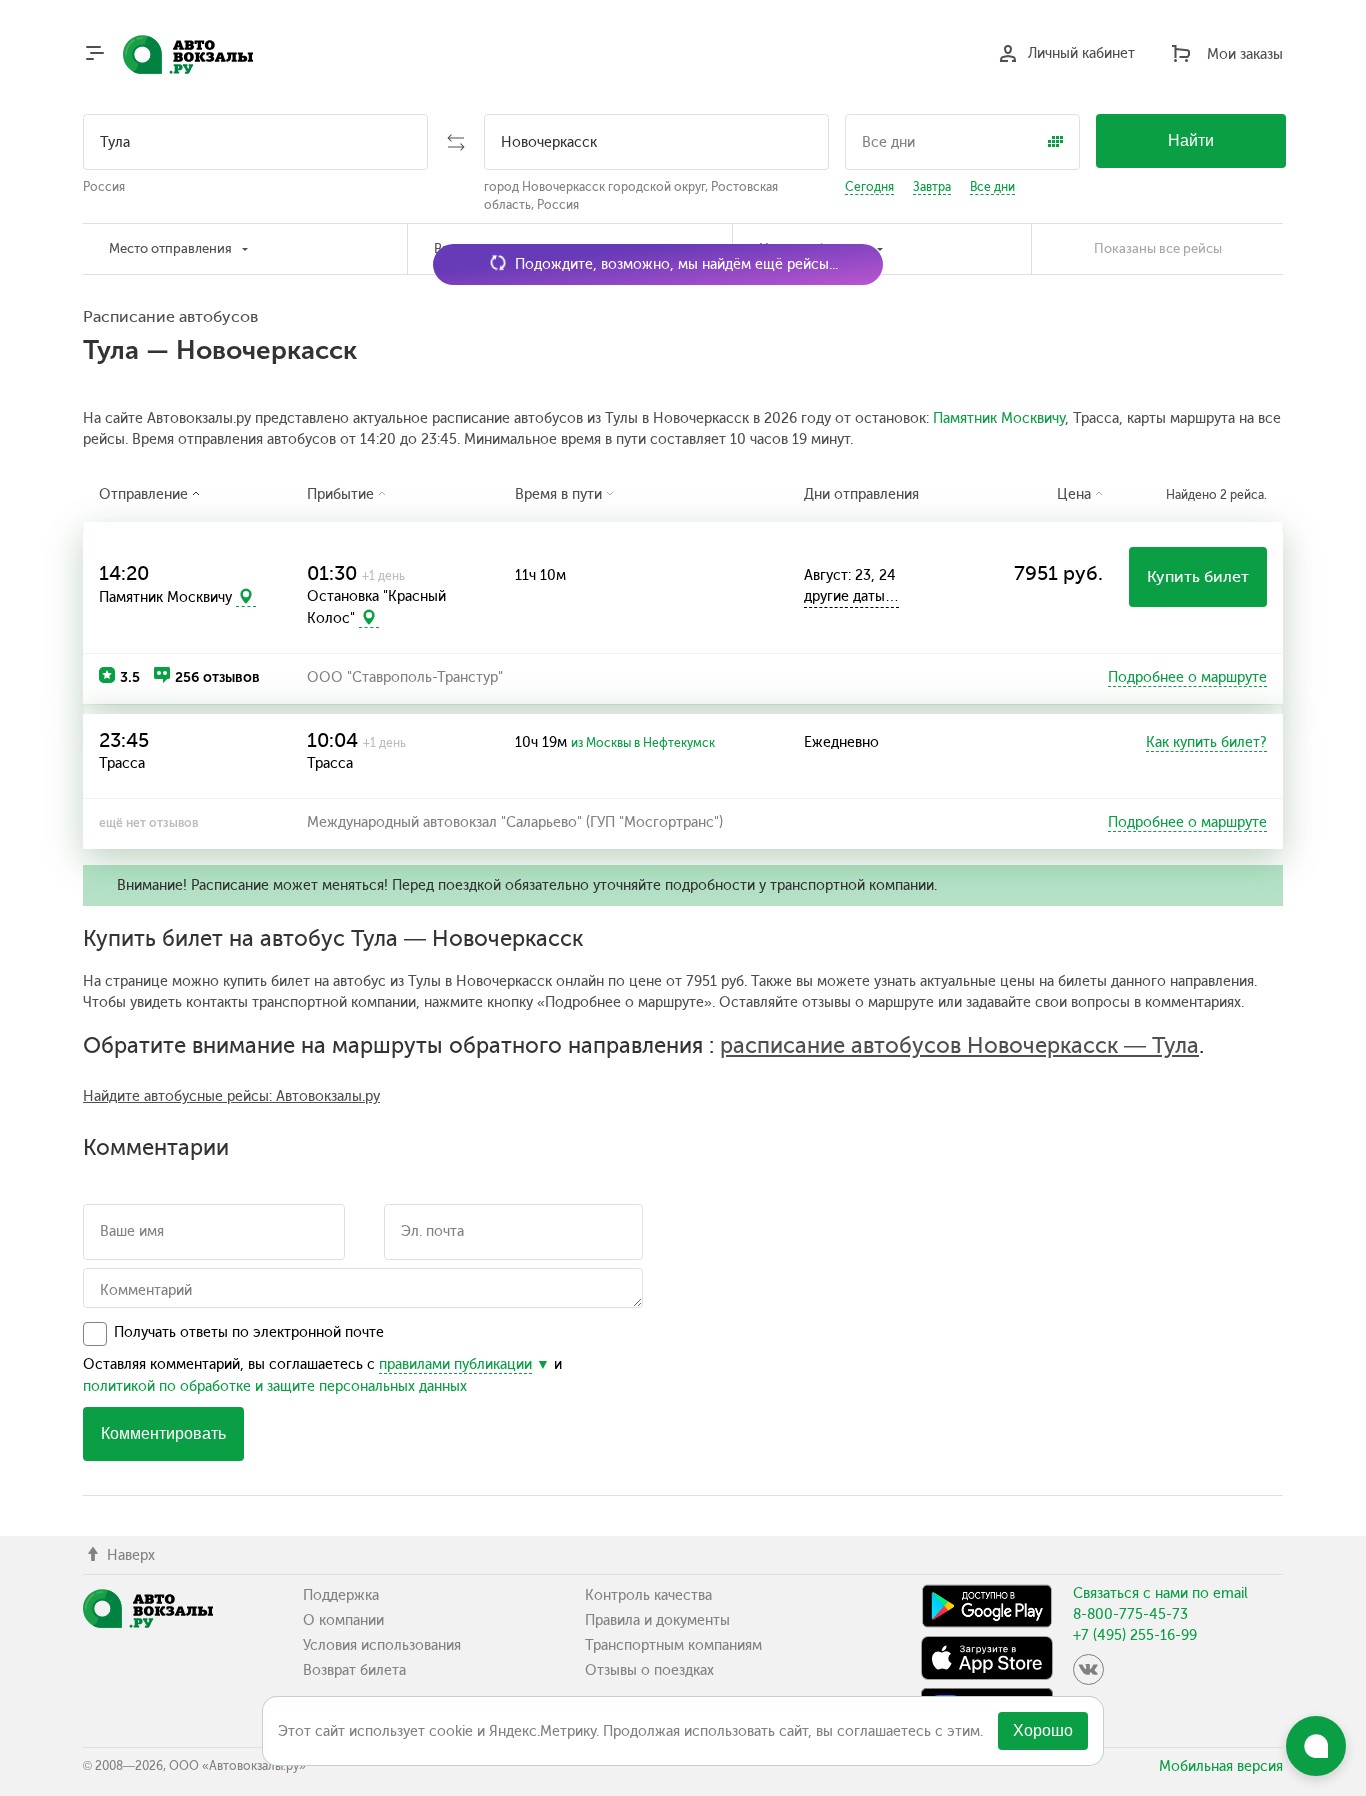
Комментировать (163, 1433)
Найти (1191, 140)
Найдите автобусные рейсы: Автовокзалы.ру (231, 1096)
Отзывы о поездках (649, 1670)
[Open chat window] (1316, 1746)
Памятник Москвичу (999, 418)
